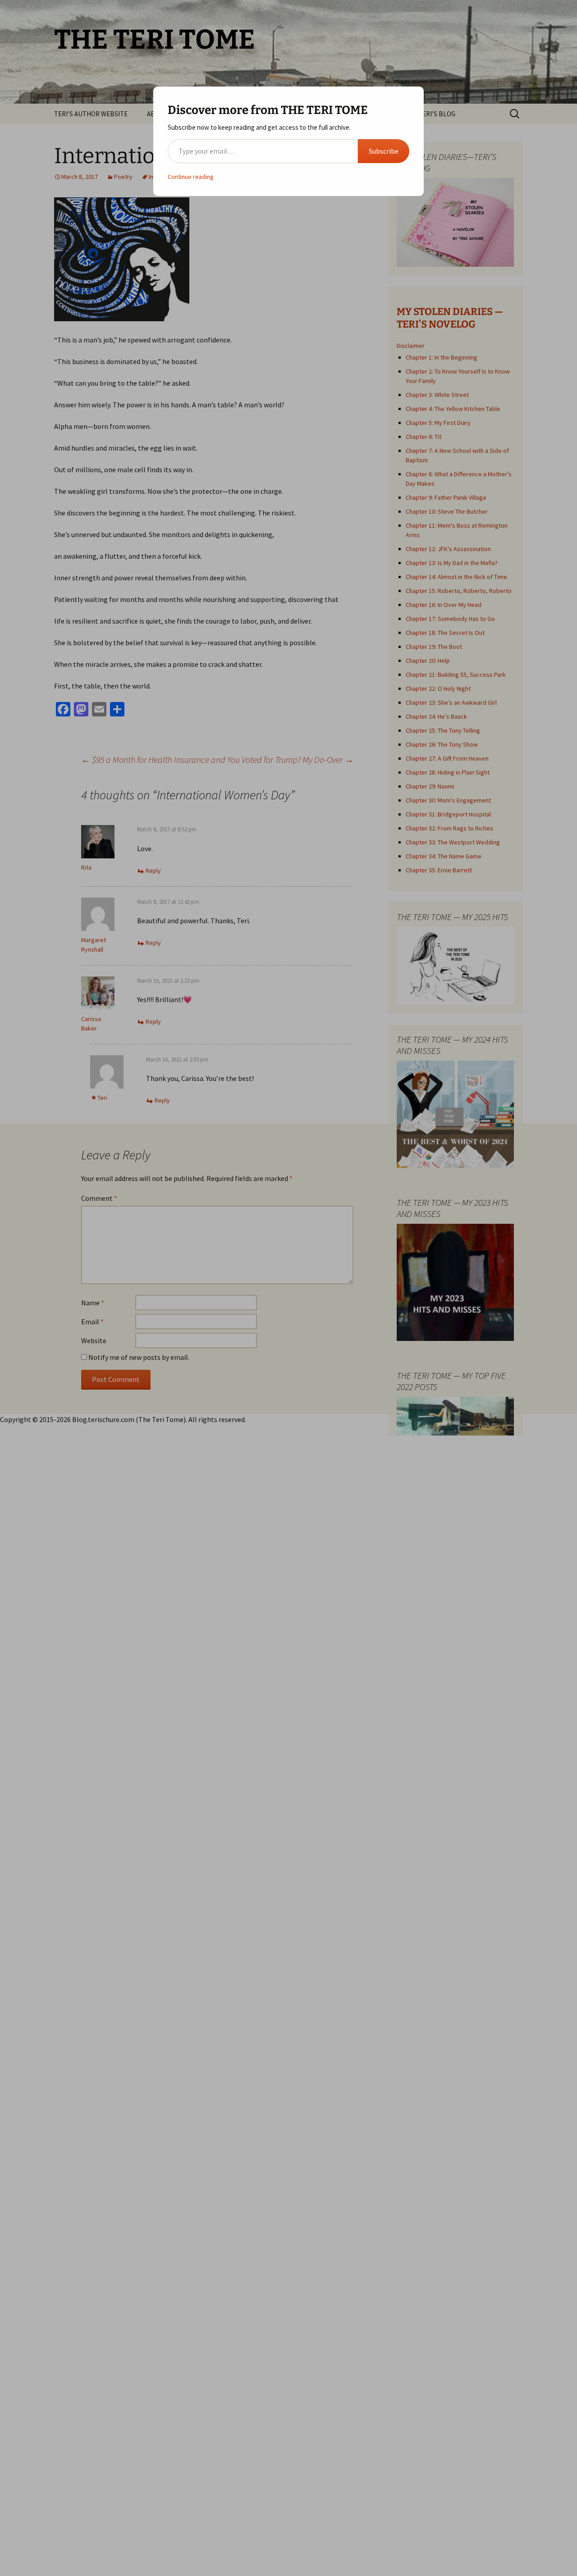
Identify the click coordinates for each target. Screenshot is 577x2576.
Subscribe (384, 151)
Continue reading (191, 177)
